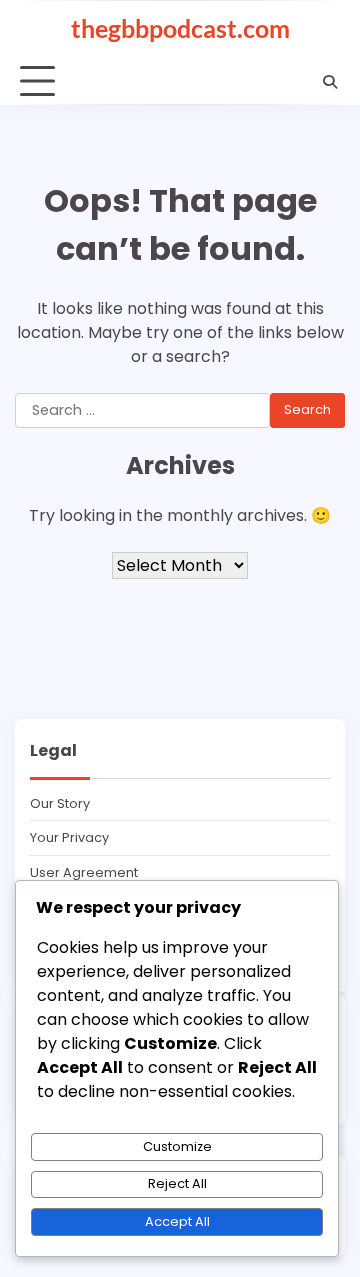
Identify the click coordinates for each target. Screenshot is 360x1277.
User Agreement (84, 872)
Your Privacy (69, 837)
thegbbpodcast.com (180, 28)
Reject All (177, 1183)
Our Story (60, 803)
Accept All (177, 1221)
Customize (177, 1146)
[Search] (330, 82)
